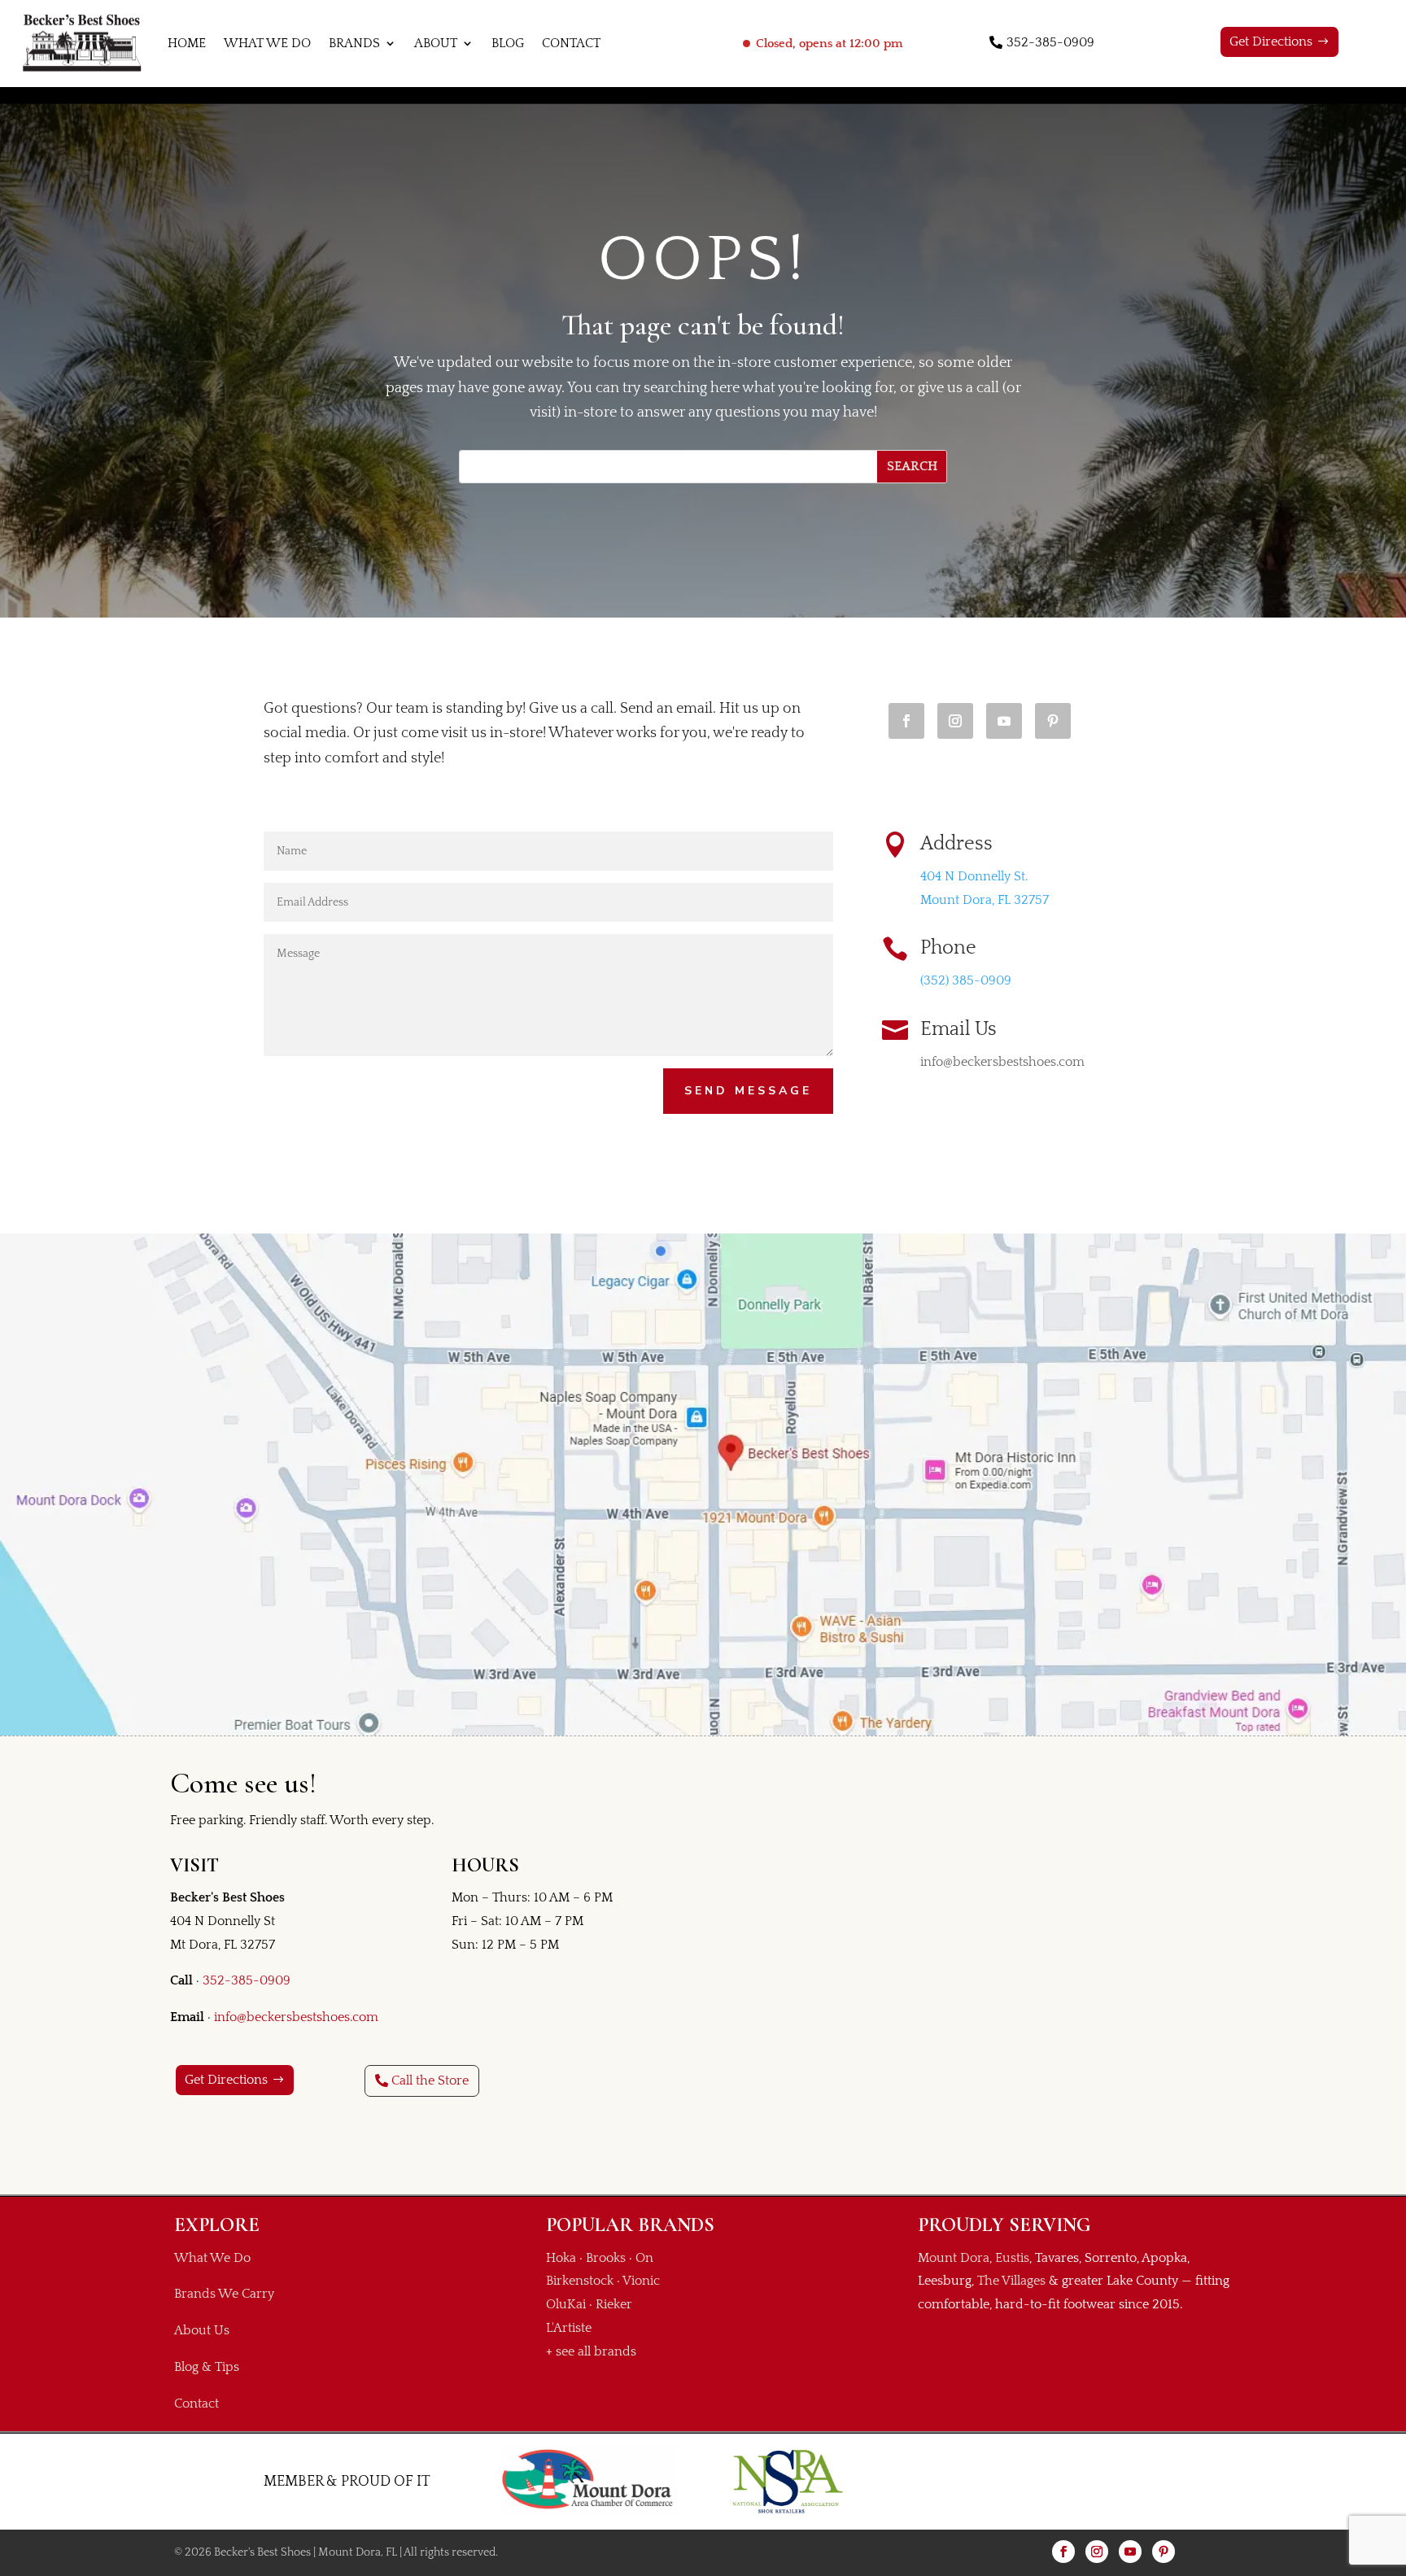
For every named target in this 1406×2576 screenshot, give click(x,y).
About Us (202, 2330)
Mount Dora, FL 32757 (985, 900)
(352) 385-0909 (966, 980)
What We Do (267, 43)
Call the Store (430, 2080)
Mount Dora (954, 2258)
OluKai (566, 2304)
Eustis (1012, 2258)
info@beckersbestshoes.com (296, 2017)
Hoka (561, 2258)
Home (187, 43)
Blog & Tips (207, 2367)
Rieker (614, 2304)
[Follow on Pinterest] (1053, 721)
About (436, 43)
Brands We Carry (224, 2294)
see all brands (596, 2351)
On (644, 2258)
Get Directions (1271, 41)
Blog (508, 43)
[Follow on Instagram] (955, 721)
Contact (571, 43)
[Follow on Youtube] (1004, 721)
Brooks (606, 2258)
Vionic (641, 2281)
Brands (354, 43)
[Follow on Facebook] (906, 721)
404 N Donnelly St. (974, 876)
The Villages (1011, 2281)
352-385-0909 (1050, 42)
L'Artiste (569, 2328)
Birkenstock (580, 2281)
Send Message (748, 1091)
